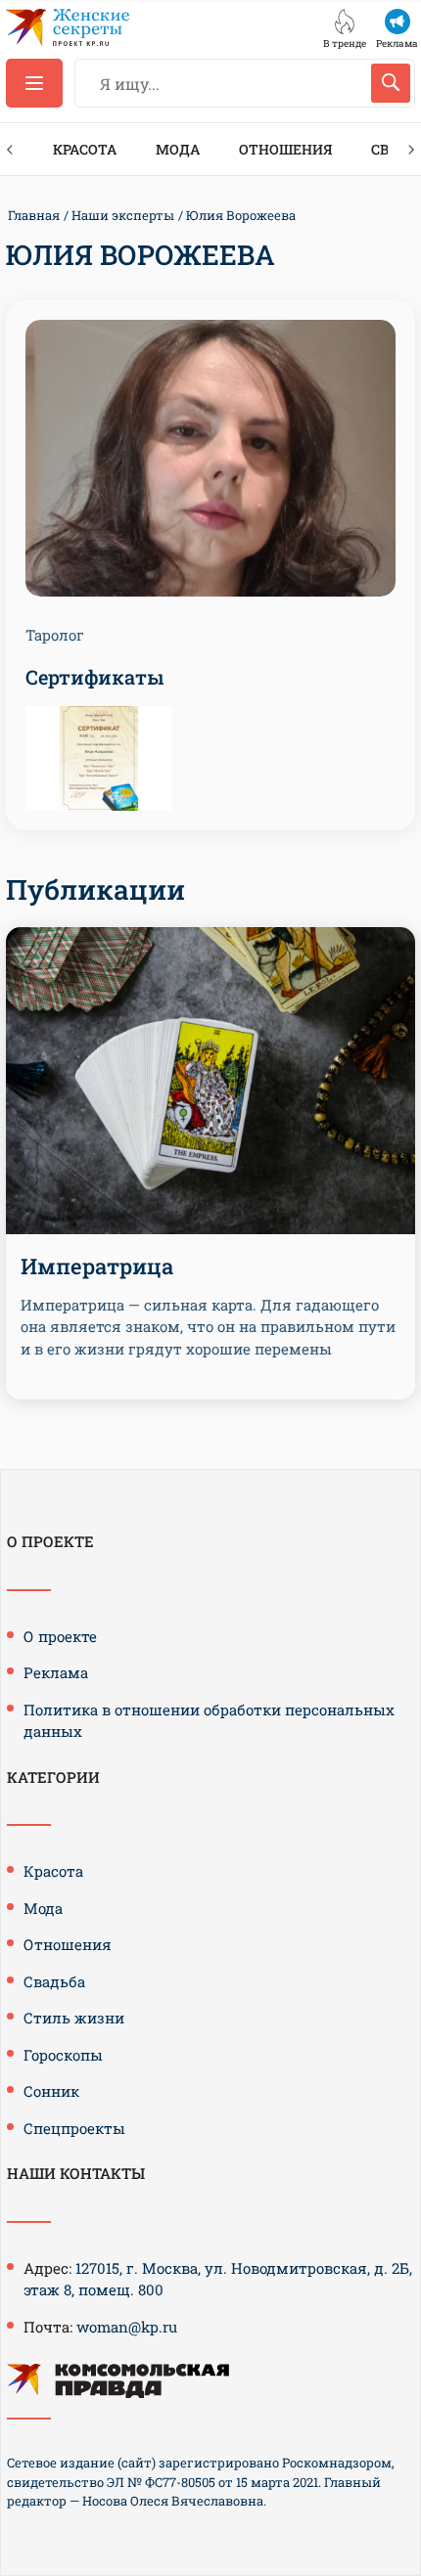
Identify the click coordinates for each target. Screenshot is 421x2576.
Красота (85, 149)
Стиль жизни (74, 2018)
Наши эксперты (123, 215)
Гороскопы (63, 2055)
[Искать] (391, 83)
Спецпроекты (74, 2128)
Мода (178, 149)
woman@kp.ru (127, 2327)
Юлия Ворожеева (241, 215)
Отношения (285, 149)
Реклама (56, 1672)
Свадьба (54, 1981)
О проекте (60, 1636)
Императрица (97, 1266)
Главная (34, 215)
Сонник (51, 2091)
